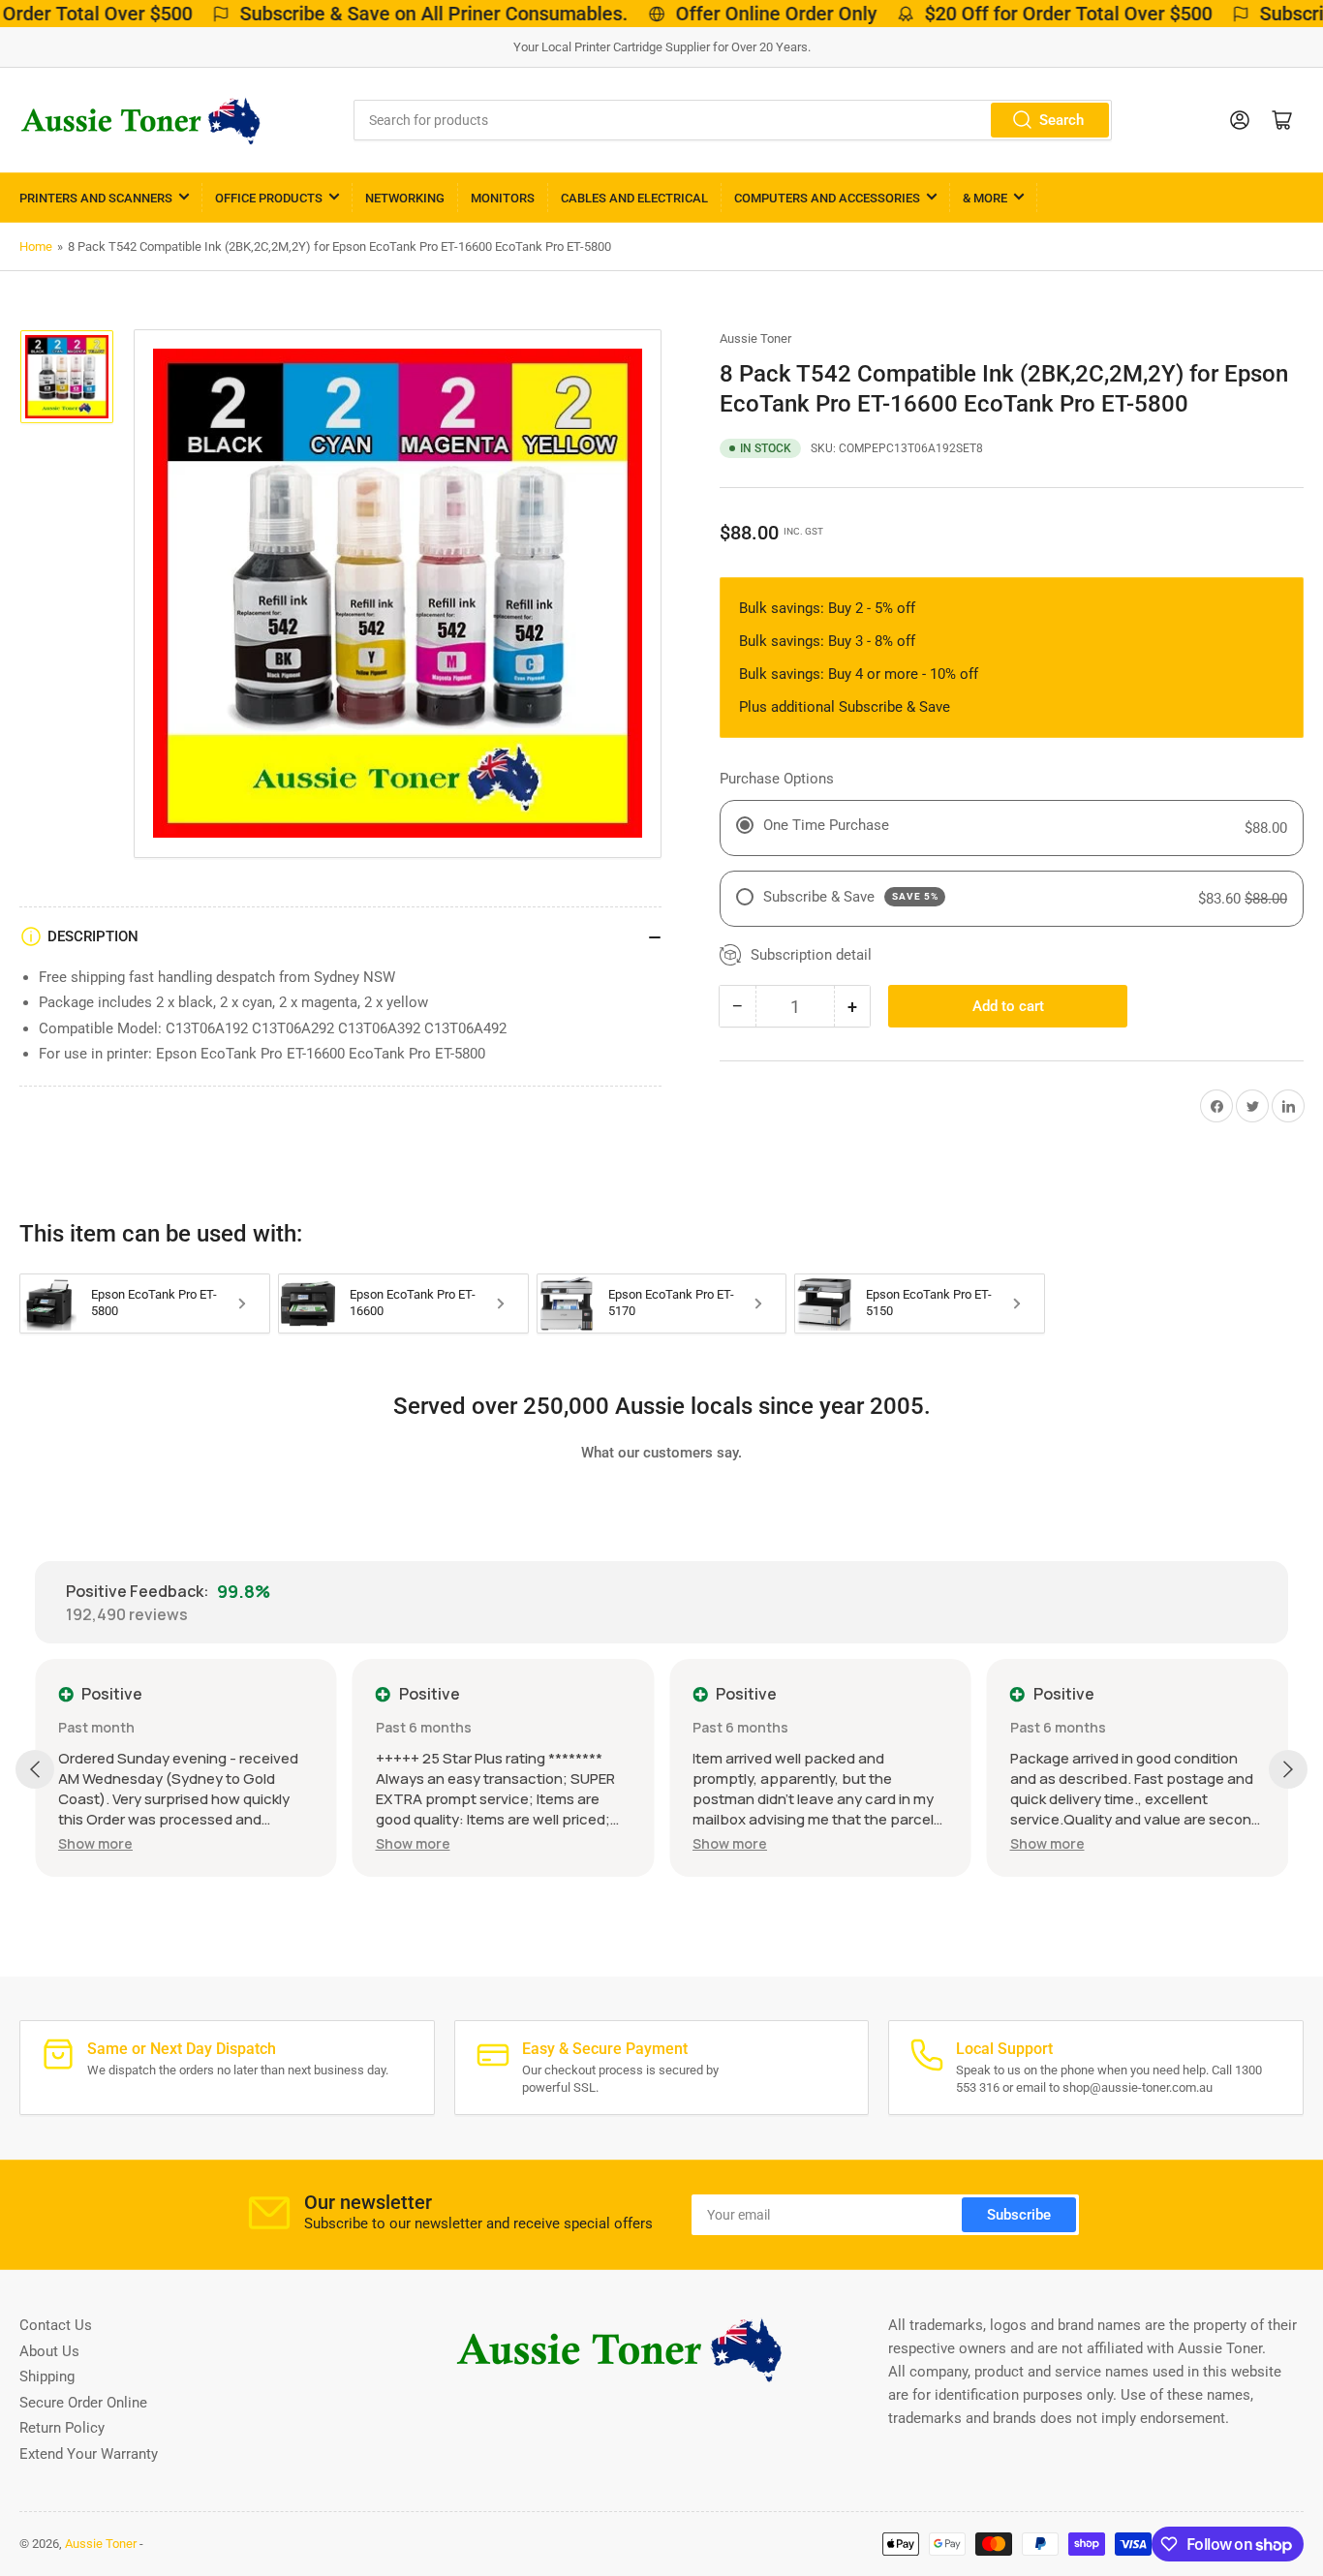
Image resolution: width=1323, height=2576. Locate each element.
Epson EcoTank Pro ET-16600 (413, 1303)
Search (1061, 120)
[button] (95, 1843)
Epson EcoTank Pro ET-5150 (929, 1303)
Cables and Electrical (634, 198)
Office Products (269, 198)
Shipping (47, 2377)
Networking (405, 198)
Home (36, 246)
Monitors (503, 198)
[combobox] (733, 120)
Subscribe (1019, 2215)
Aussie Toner (755, 338)
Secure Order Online (83, 2403)
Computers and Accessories (827, 198)
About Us (49, 2351)
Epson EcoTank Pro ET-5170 (671, 1303)
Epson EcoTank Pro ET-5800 (154, 1303)
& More (985, 198)
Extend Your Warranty (89, 2454)
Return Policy (62, 2428)
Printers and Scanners (96, 198)
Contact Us (56, 2325)
